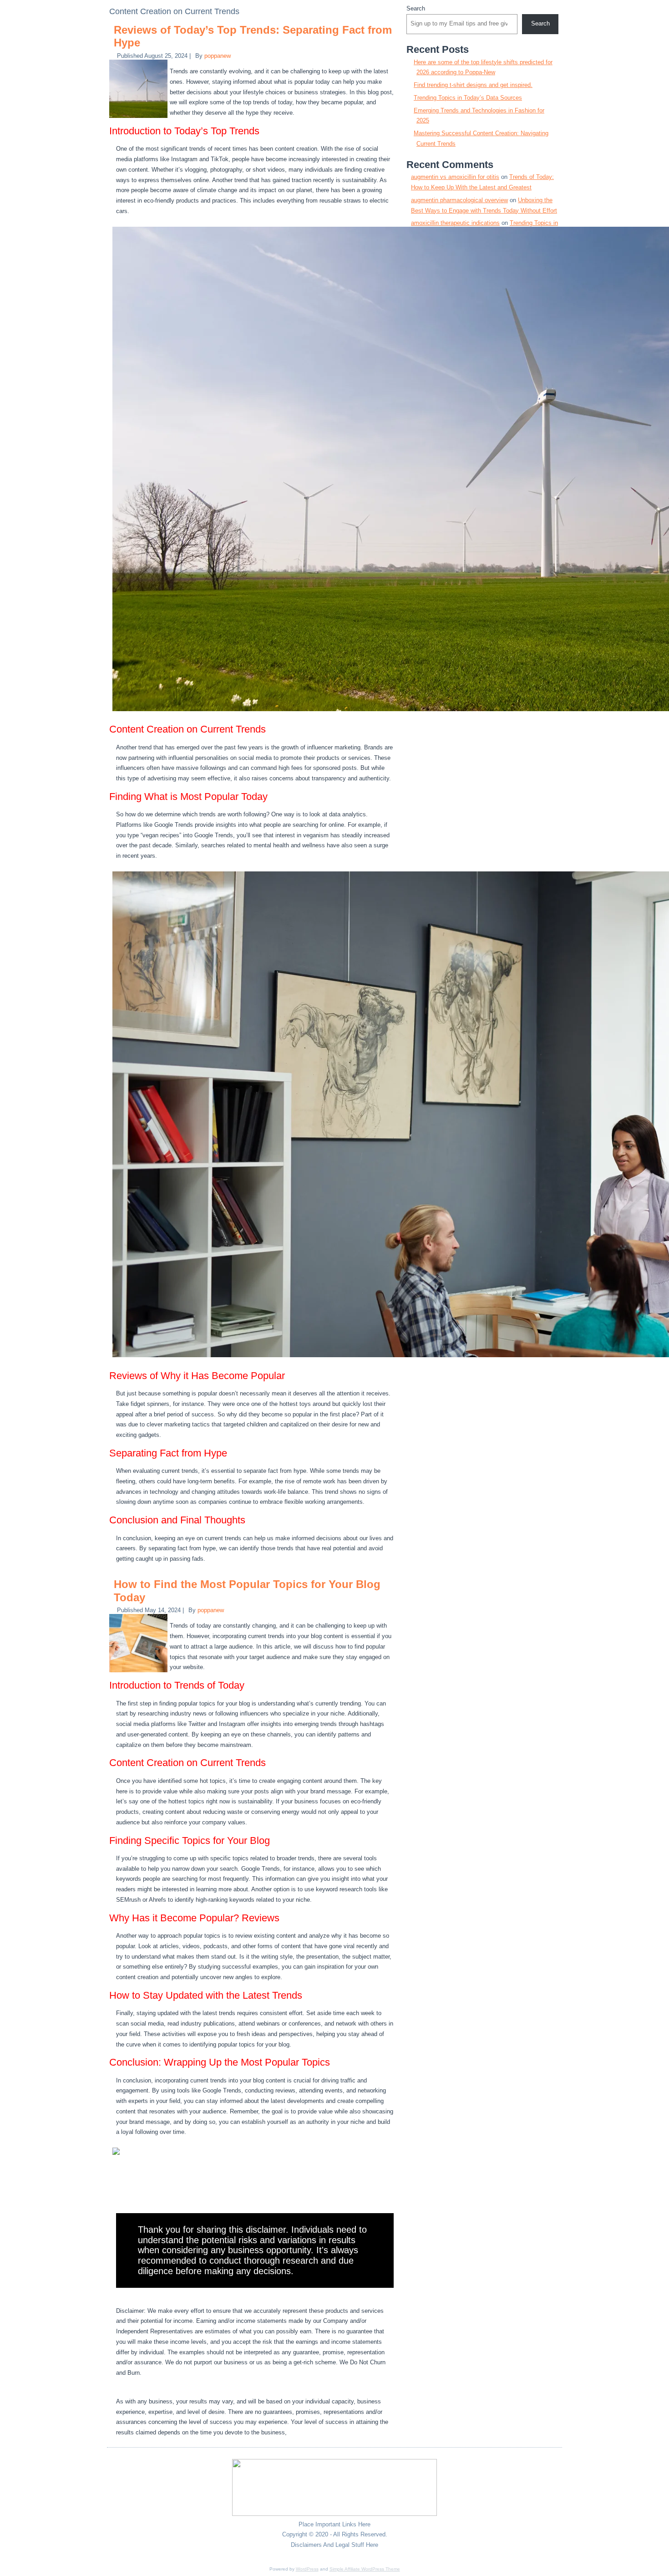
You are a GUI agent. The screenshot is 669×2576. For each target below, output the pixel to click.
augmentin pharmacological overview (459, 200)
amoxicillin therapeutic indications (455, 223)
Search (416, 8)
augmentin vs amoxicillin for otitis (455, 177)
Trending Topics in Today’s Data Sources (468, 98)
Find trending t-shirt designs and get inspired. (473, 85)
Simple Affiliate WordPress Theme (365, 2569)
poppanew (218, 56)
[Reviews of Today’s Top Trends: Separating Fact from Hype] (139, 118)
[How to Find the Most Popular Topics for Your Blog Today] (139, 1672)
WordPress (307, 2569)
